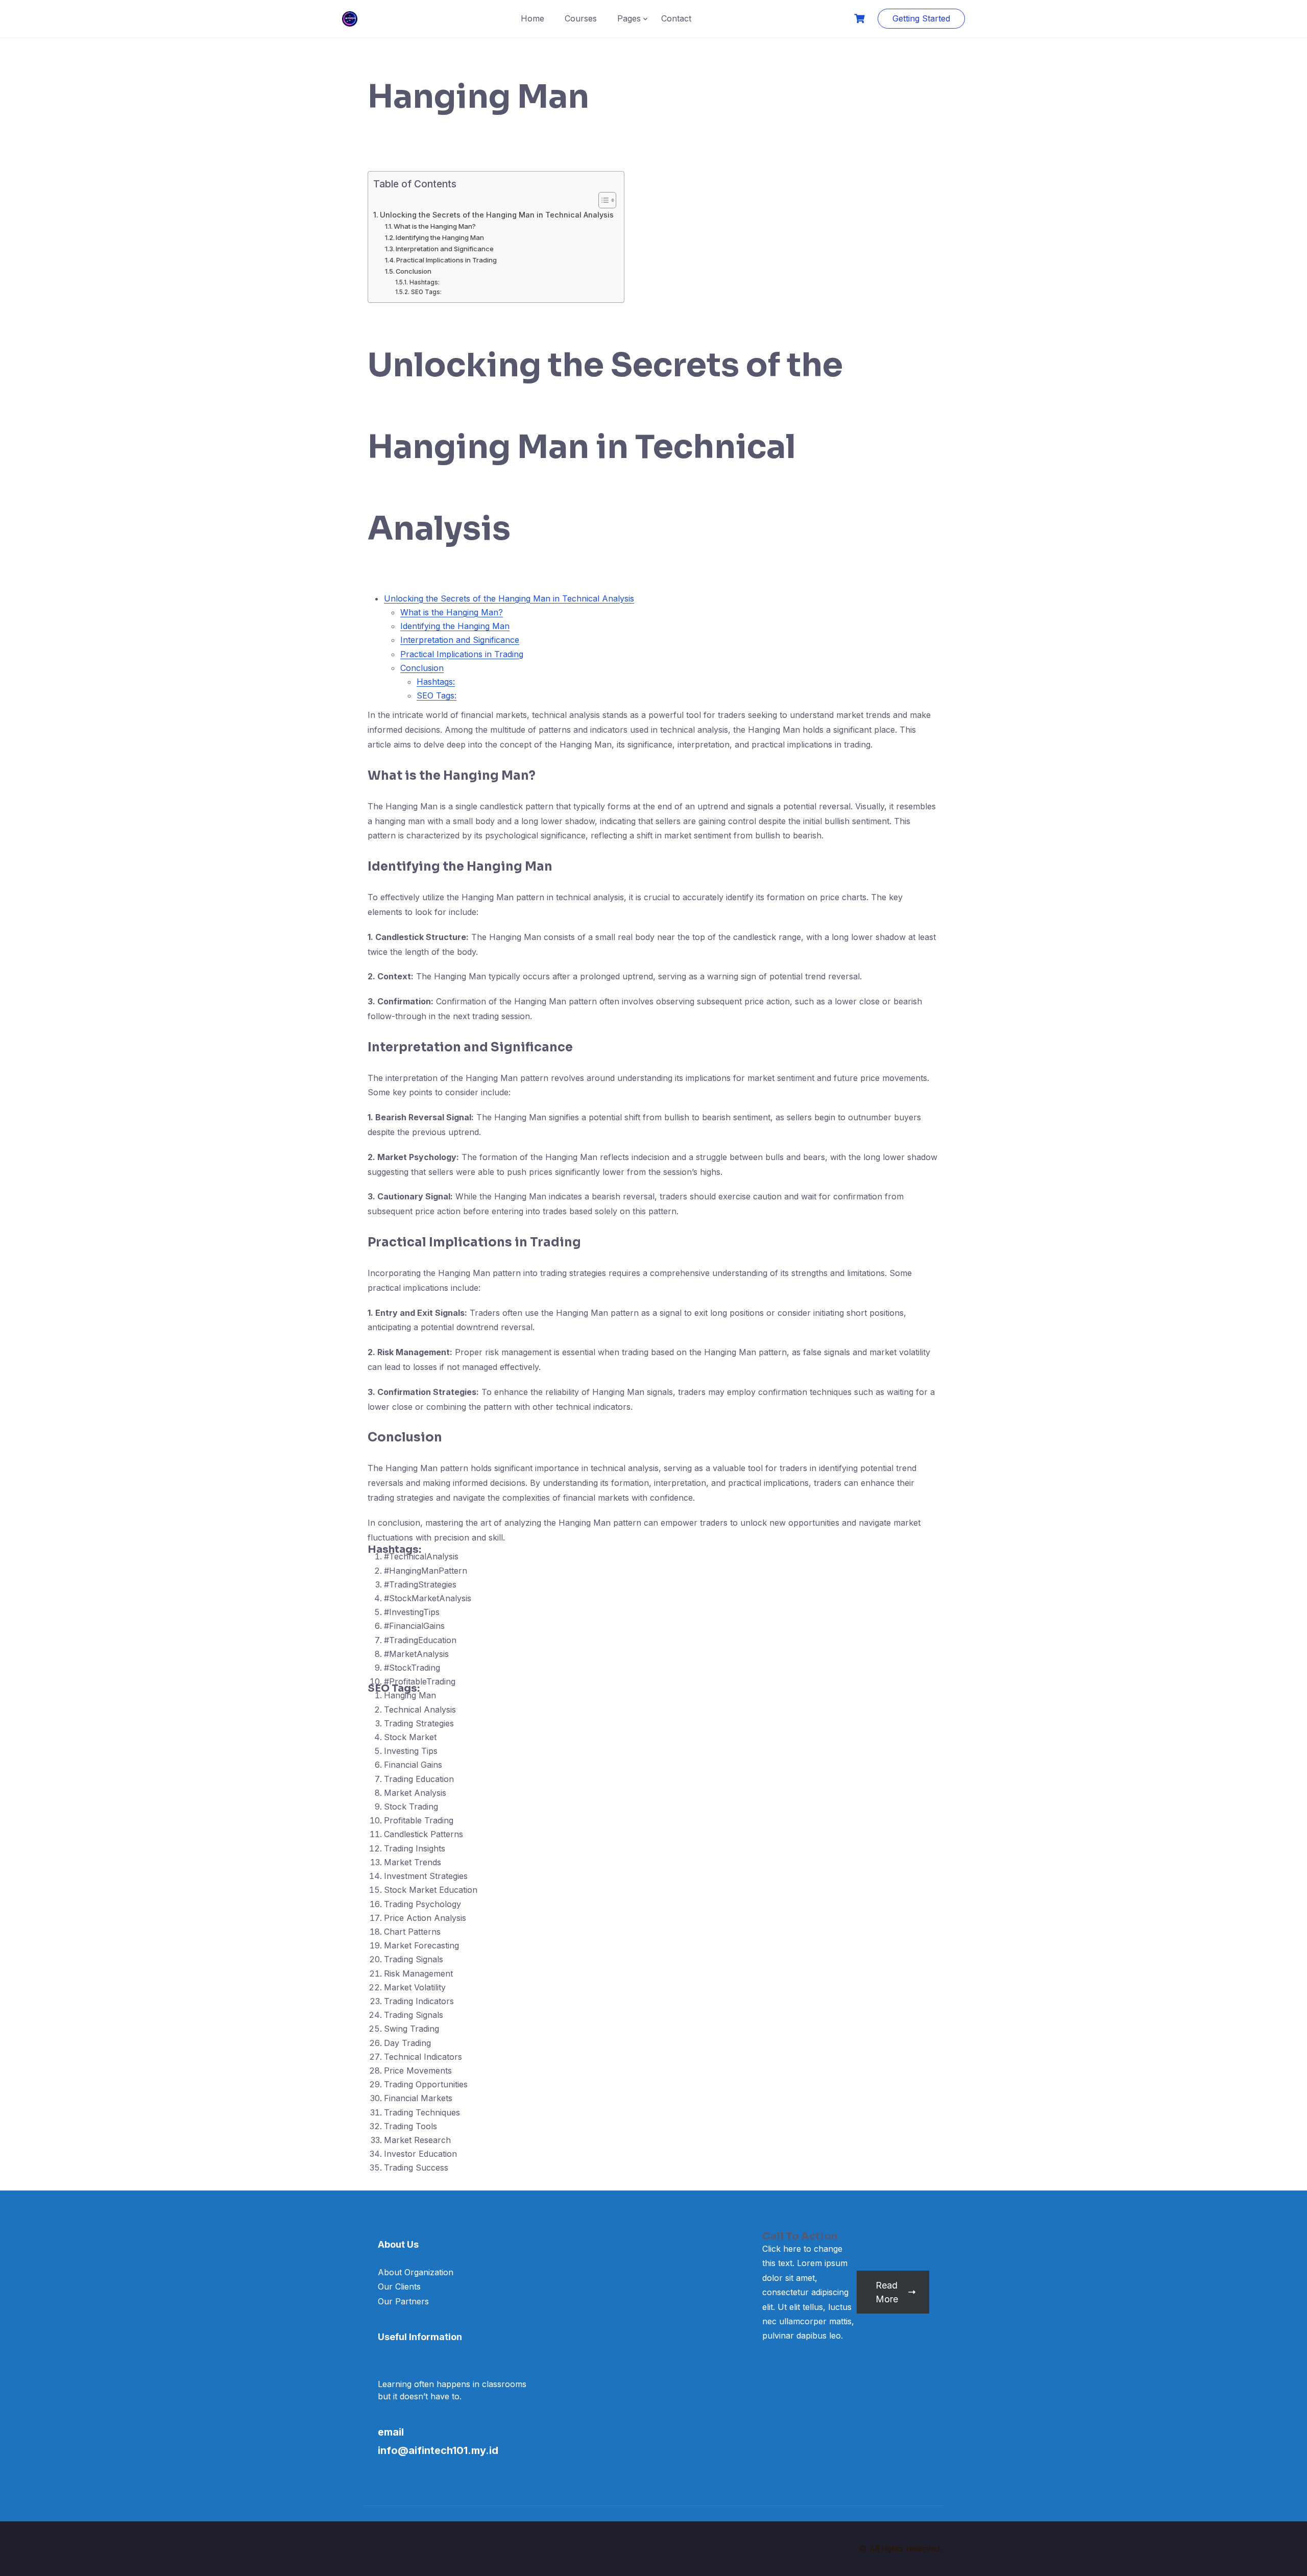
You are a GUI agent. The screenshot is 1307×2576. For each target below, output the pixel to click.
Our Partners (403, 2301)
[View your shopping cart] (861, 19)
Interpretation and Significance (445, 249)
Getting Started (921, 18)
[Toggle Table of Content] (602, 200)
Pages (629, 18)
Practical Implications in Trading (446, 260)
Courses (581, 18)
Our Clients (399, 2286)
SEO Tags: (426, 292)
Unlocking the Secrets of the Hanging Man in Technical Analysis (497, 215)
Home (533, 18)
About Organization (416, 2272)
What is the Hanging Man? (435, 226)
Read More (887, 2292)
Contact (676, 18)
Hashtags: (424, 282)
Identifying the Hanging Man (440, 237)
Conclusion (414, 271)
